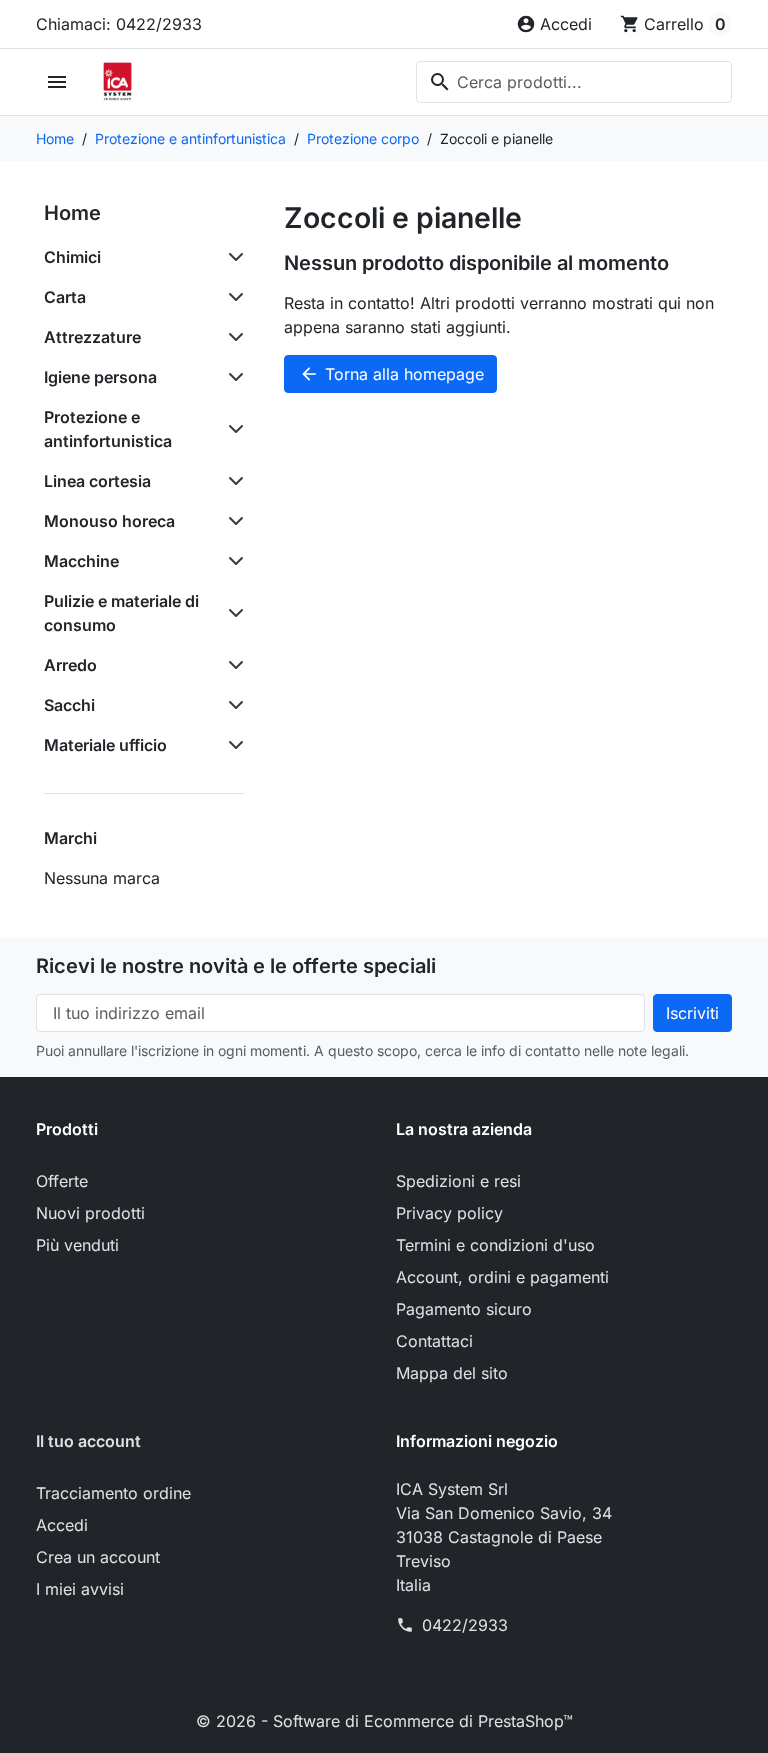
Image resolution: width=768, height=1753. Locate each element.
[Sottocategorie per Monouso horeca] (232, 521)
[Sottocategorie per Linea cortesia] (232, 481)
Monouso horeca (109, 521)
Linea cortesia (97, 481)
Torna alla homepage (391, 374)
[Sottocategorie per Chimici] (232, 257)
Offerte (62, 1181)
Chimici (72, 257)
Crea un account (98, 1557)
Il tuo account (88, 1441)
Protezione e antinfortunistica (108, 429)
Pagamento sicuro (464, 1309)
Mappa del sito (452, 1373)
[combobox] (574, 82)
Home (72, 213)
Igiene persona (100, 377)
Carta (65, 297)
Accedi (62, 1525)
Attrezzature (92, 337)
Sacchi (69, 705)
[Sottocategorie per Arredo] (232, 665)
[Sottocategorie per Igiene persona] (232, 377)
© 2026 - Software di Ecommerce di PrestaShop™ (384, 1721)
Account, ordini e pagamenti (502, 1277)
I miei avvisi (80, 1589)
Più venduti (77, 1245)
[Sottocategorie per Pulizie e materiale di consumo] (232, 613)
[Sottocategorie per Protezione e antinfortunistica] (232, 429)
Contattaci (434, 1341)
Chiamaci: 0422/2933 (119, 24)
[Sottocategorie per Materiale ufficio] (232, 745)
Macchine (81, 561)
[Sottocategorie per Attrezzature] (232, 337)
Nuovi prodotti (90, 1213)
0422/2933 (465, 1625)
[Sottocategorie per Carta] (232, 297)
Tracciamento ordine (113, 1493)
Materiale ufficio (105, 745)
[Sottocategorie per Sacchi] (232, 705)
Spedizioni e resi (458, 1181)
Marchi (70, 838)
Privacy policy (449, 1213)
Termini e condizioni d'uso (495, 1245)
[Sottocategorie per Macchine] (232, 561)
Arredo (70, 665)
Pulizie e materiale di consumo (121, 613)
